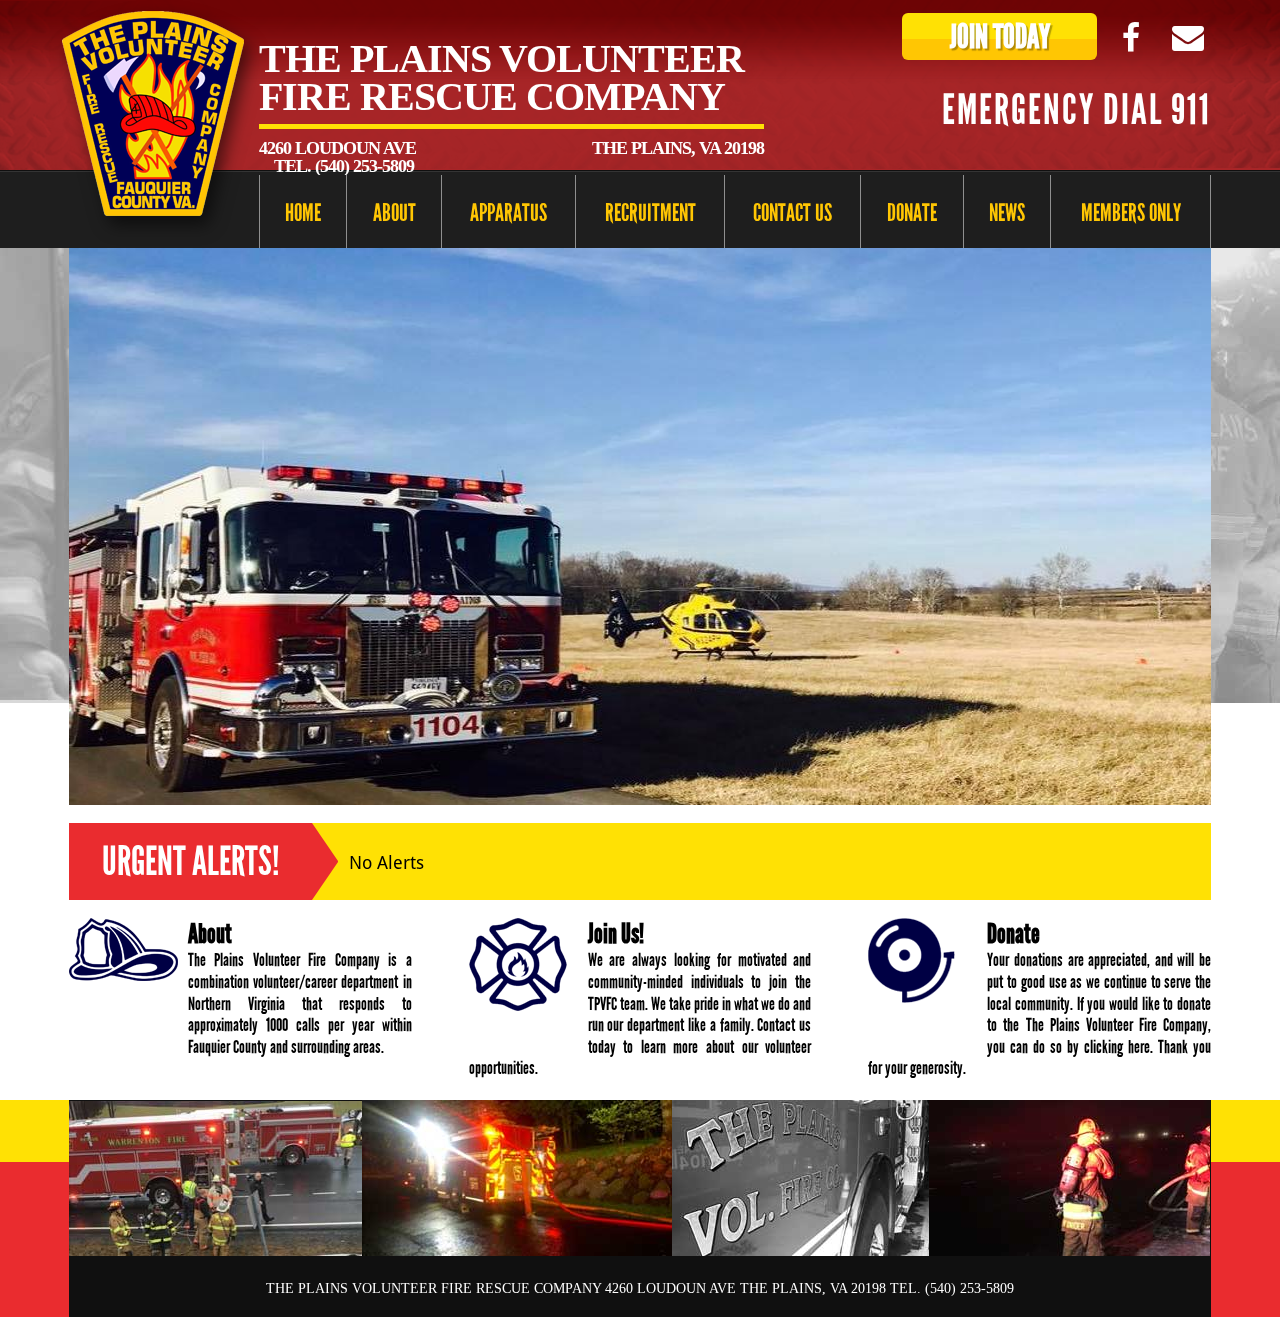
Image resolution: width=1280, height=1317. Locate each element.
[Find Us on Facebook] (1130, 37)
